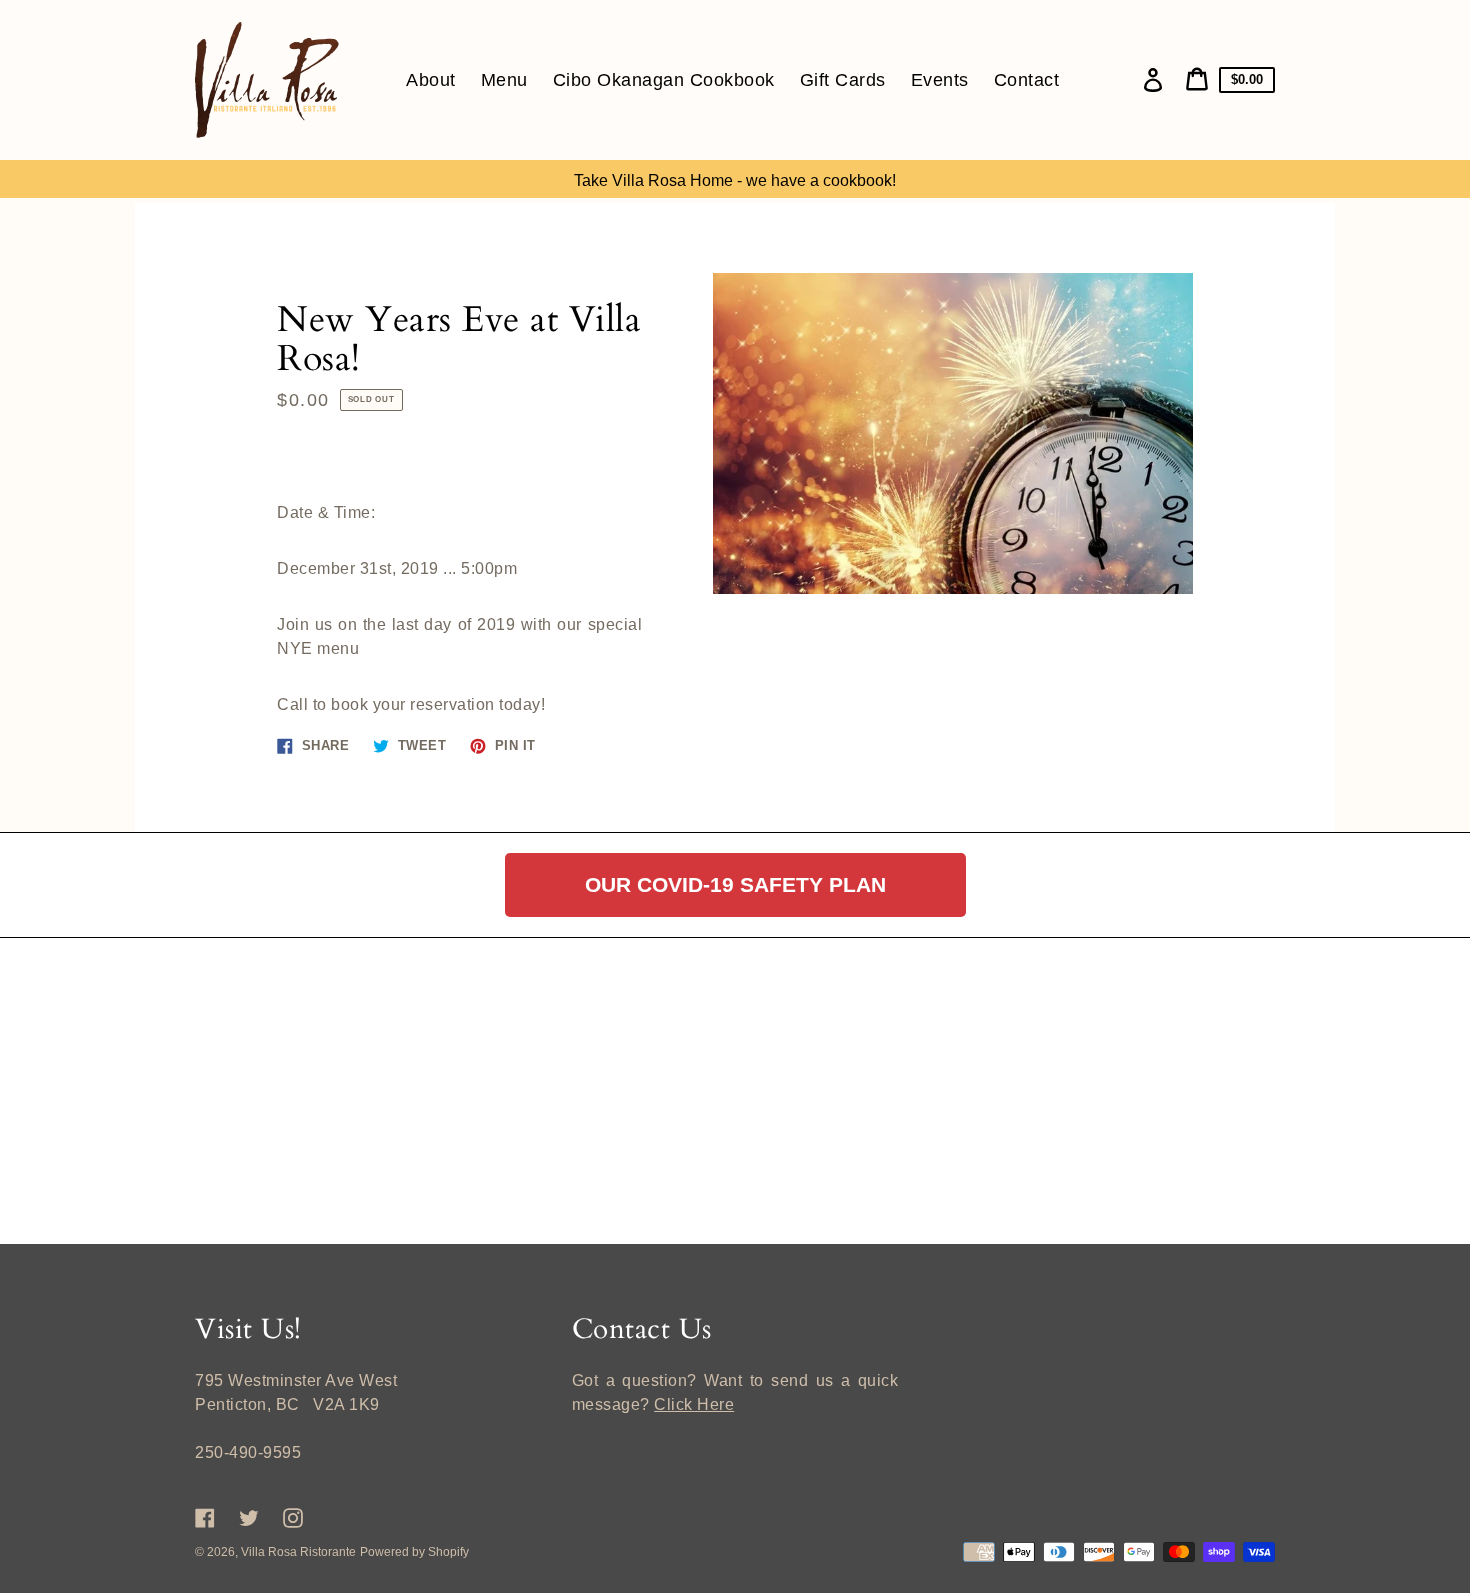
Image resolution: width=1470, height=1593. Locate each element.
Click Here (694, 1404)
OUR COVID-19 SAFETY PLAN (735, 884)
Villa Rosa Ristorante (298, 1552)
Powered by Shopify (414, 1552)
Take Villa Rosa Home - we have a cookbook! (735, 180)
